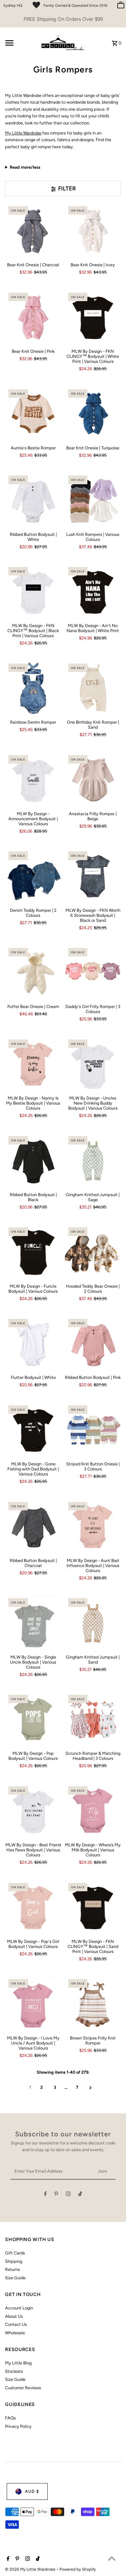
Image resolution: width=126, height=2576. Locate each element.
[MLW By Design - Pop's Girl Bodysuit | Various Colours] (33, 1908)
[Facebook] (45, 2195)
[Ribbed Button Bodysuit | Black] (33, 1161)
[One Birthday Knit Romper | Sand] (93, 688)
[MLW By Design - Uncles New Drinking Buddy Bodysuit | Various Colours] (93, 1064)
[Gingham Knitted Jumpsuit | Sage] (93, 1161)
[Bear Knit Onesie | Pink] (33, 317)
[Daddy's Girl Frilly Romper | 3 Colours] (93, 973)
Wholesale (15, 2333)
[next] (91, 2088)
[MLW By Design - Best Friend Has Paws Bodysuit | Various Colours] (33, 1811)
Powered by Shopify (78, 2569)
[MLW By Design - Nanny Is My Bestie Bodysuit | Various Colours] (33, 1064)
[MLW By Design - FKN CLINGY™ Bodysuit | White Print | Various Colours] (93, 317)
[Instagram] (68, 2195)
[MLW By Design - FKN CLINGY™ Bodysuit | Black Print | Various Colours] (33, 592)
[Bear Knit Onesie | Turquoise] (93, 414)
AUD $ (32, 2491)
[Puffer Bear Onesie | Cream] (33, 973)
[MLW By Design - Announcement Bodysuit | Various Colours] (33, 780)
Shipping (14, 2261)
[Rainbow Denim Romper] (33, 688)
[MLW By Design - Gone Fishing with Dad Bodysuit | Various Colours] (33, 1430)
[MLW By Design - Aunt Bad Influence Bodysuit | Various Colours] (93, 1527)
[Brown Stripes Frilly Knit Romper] (93, 2004)
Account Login (19, 2308)
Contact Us (16, 2324)
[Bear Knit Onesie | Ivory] (93, 231)
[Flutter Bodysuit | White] (33, 1343)
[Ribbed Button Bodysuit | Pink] (93, 1343)
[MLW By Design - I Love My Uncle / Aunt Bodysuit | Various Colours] (33, 2004)
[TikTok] (80, 2195)
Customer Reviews (23, 2388)
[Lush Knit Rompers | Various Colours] (93, 500)
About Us (14, 2316)
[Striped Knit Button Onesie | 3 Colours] (93, 1430)
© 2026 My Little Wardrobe (31, 2569)
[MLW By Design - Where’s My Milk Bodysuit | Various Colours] (93, 1811)
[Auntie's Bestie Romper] (33, 414)
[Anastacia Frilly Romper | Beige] (93, 780)
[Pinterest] (56, 2195)
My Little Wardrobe (23, 133)
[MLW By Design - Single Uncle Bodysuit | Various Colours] (33, 1623)
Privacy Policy (18, 2426)
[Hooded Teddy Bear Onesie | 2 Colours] (93, 1252)
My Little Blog (18, 2363)
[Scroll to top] (112, 2558)
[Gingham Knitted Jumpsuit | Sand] (93, 1623)
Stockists (14, 2371)
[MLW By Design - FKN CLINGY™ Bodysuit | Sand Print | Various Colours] (93, 1908)
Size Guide (15, 2278)
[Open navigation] (19, 43)
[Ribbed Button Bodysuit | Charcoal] (33, 1527)
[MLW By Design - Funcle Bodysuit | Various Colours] (33, 1252)
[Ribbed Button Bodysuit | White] (33, 500)
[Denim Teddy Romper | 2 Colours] (33, 876)
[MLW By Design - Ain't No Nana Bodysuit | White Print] (93, 592)
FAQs (10, 2418)
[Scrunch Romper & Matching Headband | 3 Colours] (93, 1719)
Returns (12, 2269)
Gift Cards (15, 2253)
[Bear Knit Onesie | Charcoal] (33, 231)
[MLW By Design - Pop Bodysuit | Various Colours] (33, 1719)
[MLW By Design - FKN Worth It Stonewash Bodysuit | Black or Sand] (93, 876)
